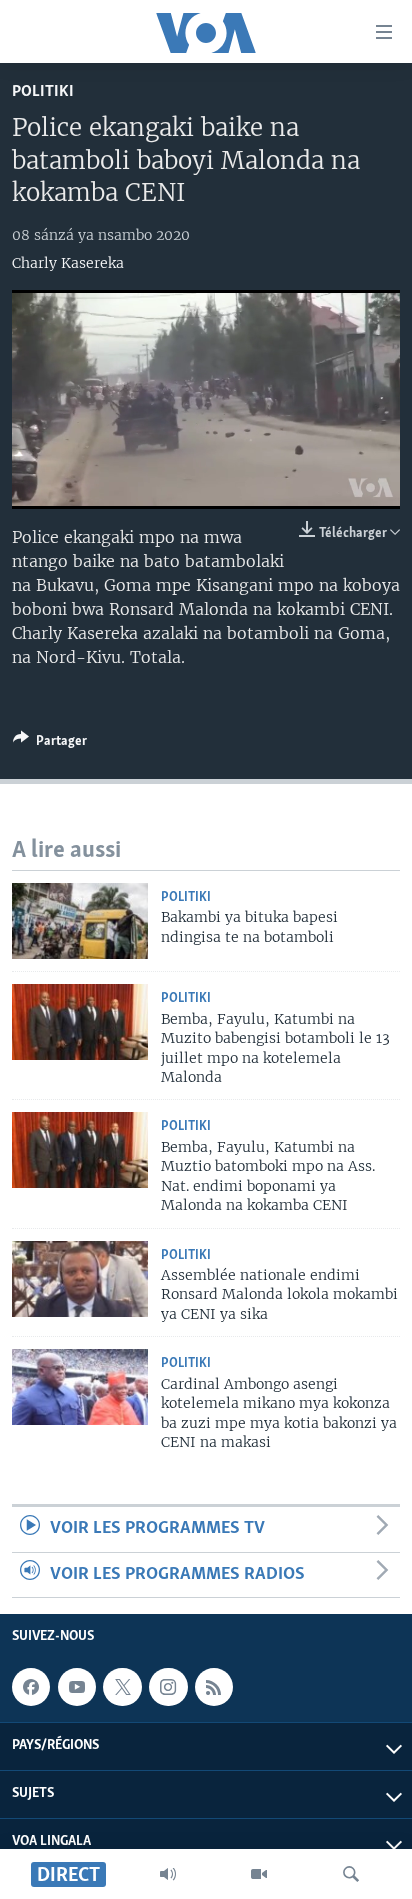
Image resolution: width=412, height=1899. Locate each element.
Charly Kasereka (68, 263)
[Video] (259, 1874)
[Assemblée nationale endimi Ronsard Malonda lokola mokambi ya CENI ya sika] (80, 1279)
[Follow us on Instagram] (168, 1687)
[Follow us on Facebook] (31, 1687)
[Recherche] (351, 1874)
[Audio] (168, 1874)
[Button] (50, 744)
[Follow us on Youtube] (77, 1687)
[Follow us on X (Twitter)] (122, 1687)
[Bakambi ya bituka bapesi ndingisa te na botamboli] (80, 921)
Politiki (43, 91)
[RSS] (214, 1687)
